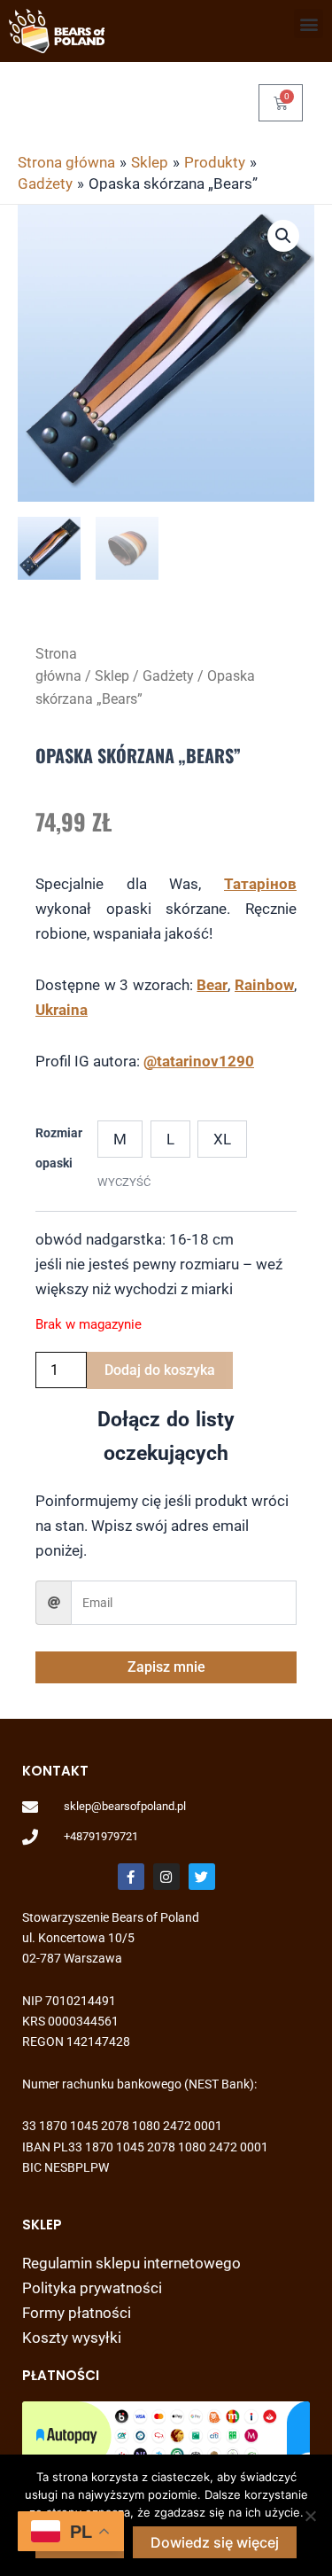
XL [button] (222, 1139)
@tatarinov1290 (199, 1061)
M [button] (120, 1139)
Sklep (112, 676)
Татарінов (260, 884)
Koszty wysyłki (72, 2338)
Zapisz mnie (166, 1667)
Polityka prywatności (92, 2288)
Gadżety (168, 676)
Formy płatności (77, 2313)
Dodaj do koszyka (160, 1370)
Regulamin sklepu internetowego (131, 2263)
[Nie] (310, 2516)
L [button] (170, 1139)
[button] (309, 23)
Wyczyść (124, 1182)
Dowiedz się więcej (215, 2542)
